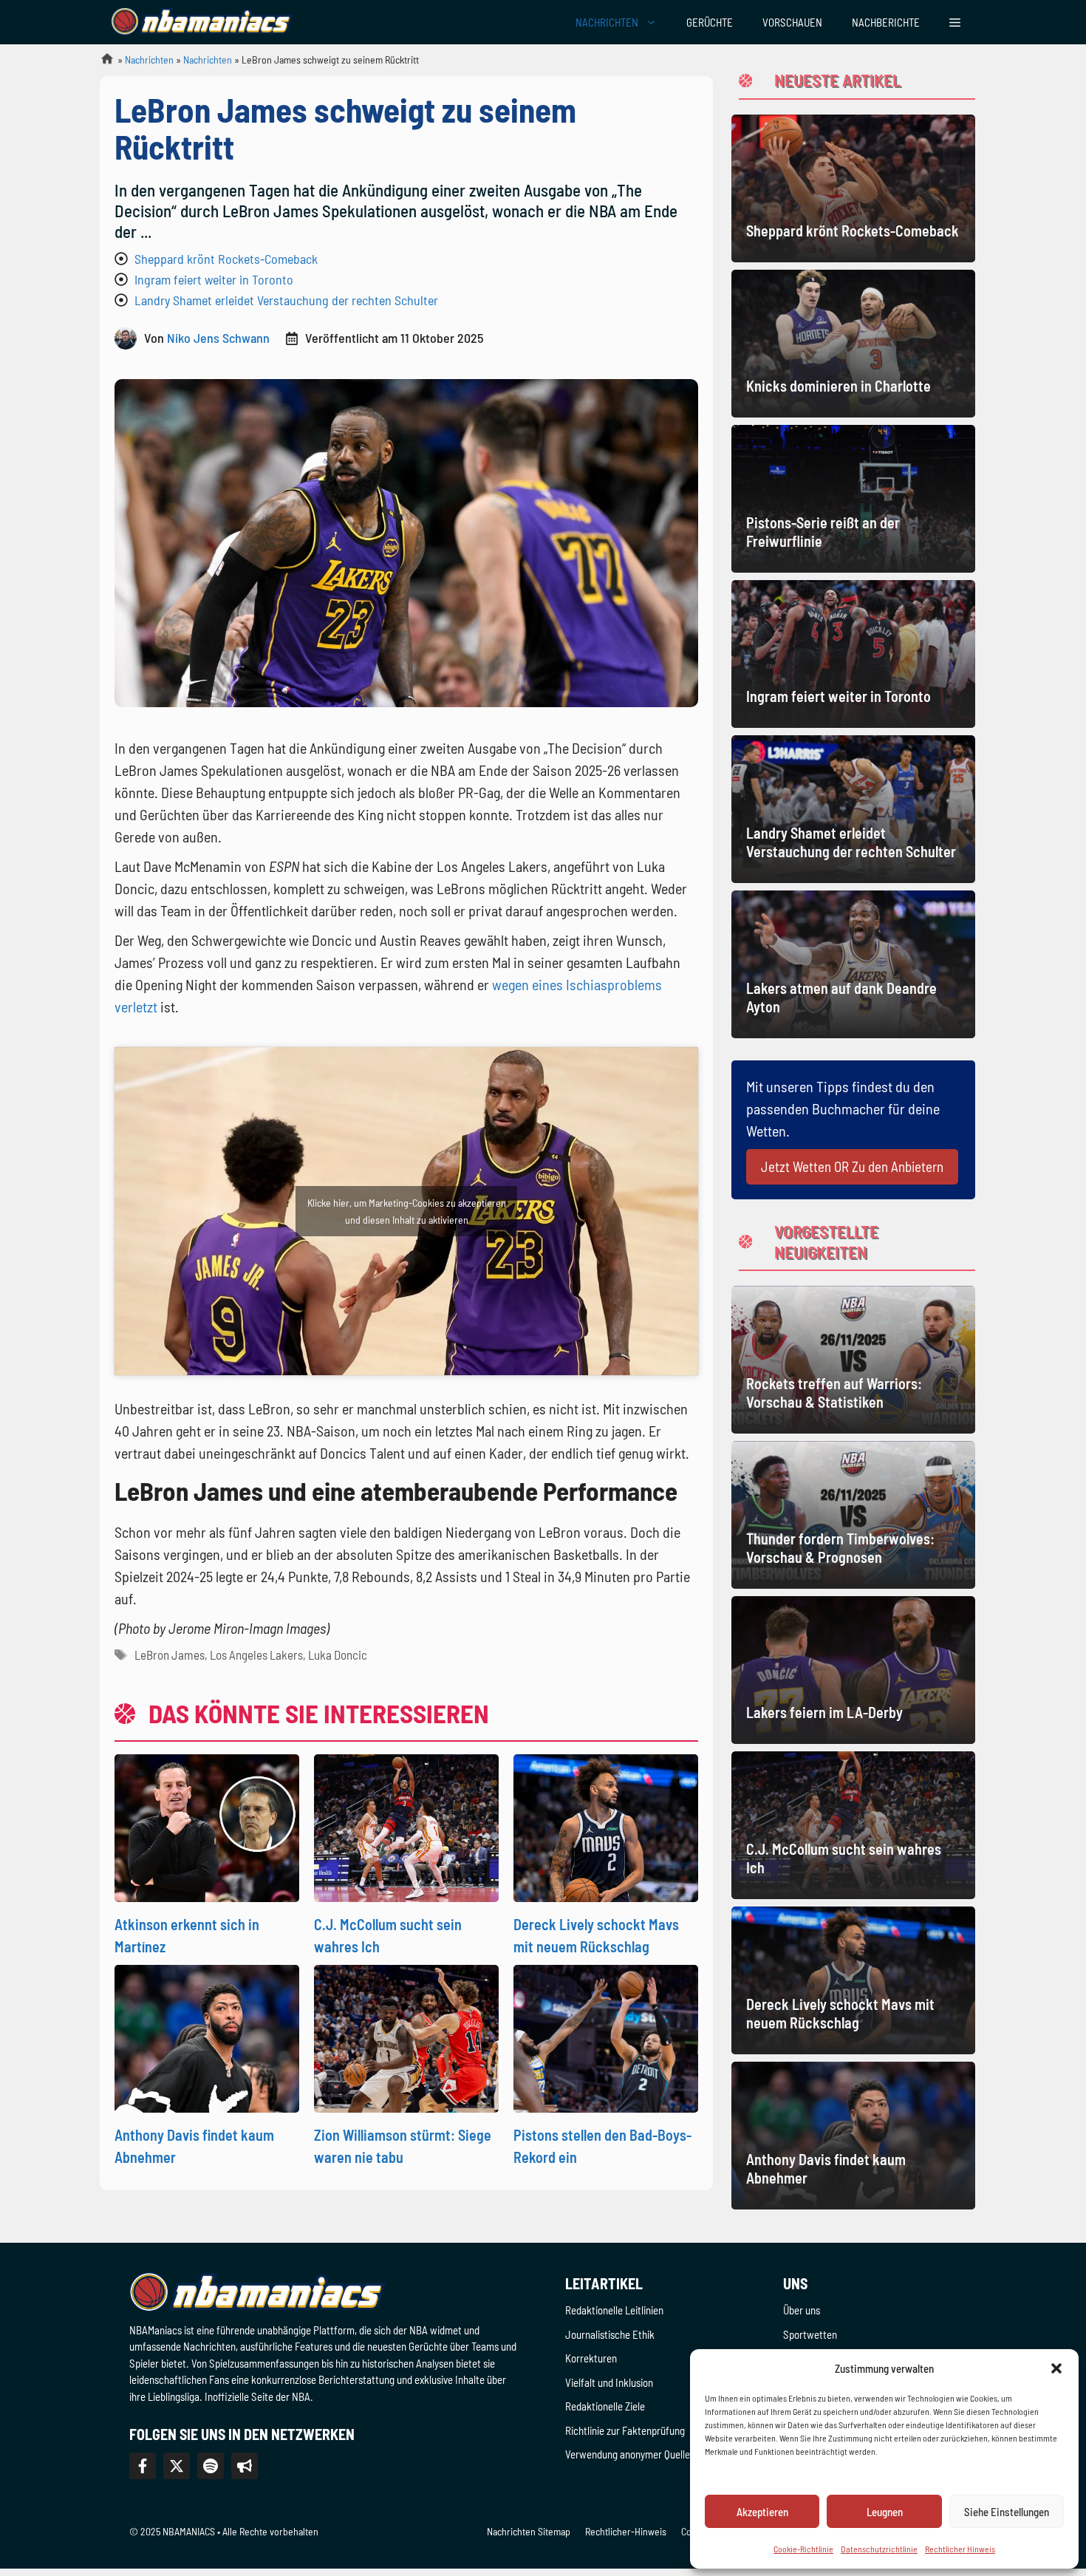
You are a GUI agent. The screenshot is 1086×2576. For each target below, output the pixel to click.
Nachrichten (149, 59)
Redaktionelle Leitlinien (614, 2310)
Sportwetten (810, 2334)
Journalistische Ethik (610, 2334)
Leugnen (885, 2512)
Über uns (802, 2310)
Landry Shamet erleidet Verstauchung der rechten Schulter (286, 300)
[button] (1056, 2368)
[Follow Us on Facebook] (143, 2466)
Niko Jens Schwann (218, 338)
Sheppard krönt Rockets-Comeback (226, 259)
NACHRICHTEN (607, 22)
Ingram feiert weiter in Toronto (214, 279)
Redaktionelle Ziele (605, 2406)
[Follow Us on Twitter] (177, 2466)
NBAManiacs (101, 63)
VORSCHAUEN (792, 22)
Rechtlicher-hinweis (626, 2531)
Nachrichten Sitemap (529, 2531)
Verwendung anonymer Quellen (630, 2454)
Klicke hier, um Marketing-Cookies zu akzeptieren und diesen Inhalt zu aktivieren (407, 1211)
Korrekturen (591, 2358)
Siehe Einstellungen (1007, 2512)
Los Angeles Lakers (256, 1655)
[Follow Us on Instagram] (211, 2466)
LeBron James (170, 1655)
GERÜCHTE (710, 22)
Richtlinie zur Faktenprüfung (625, 2430)
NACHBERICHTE (886, 22)
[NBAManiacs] (202, 22)
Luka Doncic (338, 1655)
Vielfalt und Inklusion (609, 2382)
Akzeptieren (762, 2512)
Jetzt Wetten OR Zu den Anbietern (852, 1166)
